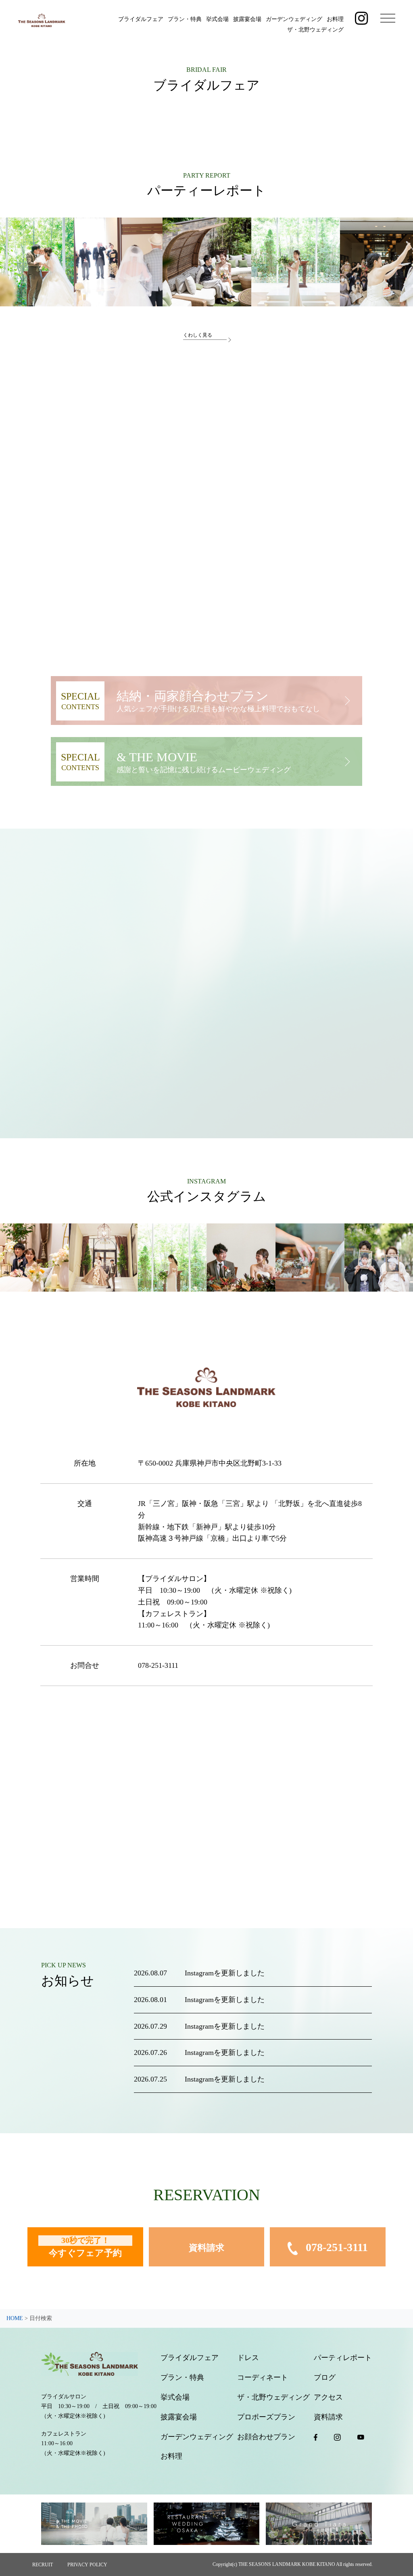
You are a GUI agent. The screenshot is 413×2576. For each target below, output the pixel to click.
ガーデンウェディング (294, 19)
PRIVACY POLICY (87, 2565)
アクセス (328, 2397)
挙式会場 (217, 19)
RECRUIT (43, 2565)
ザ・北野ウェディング (315, 30)
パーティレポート (343, 2358)
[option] (118, 262)
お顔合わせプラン (266, 2437)
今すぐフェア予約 (85, 2247)
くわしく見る (198, 335)
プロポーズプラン (266, 2417)
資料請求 (206, 2248)
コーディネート (263, 2377)
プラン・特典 (185, 19)
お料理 (335, 19)
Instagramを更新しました (225, 1973)
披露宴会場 (247, 19)
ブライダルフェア (141, 19)
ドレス (248, 2358)
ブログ (325, 2377)
